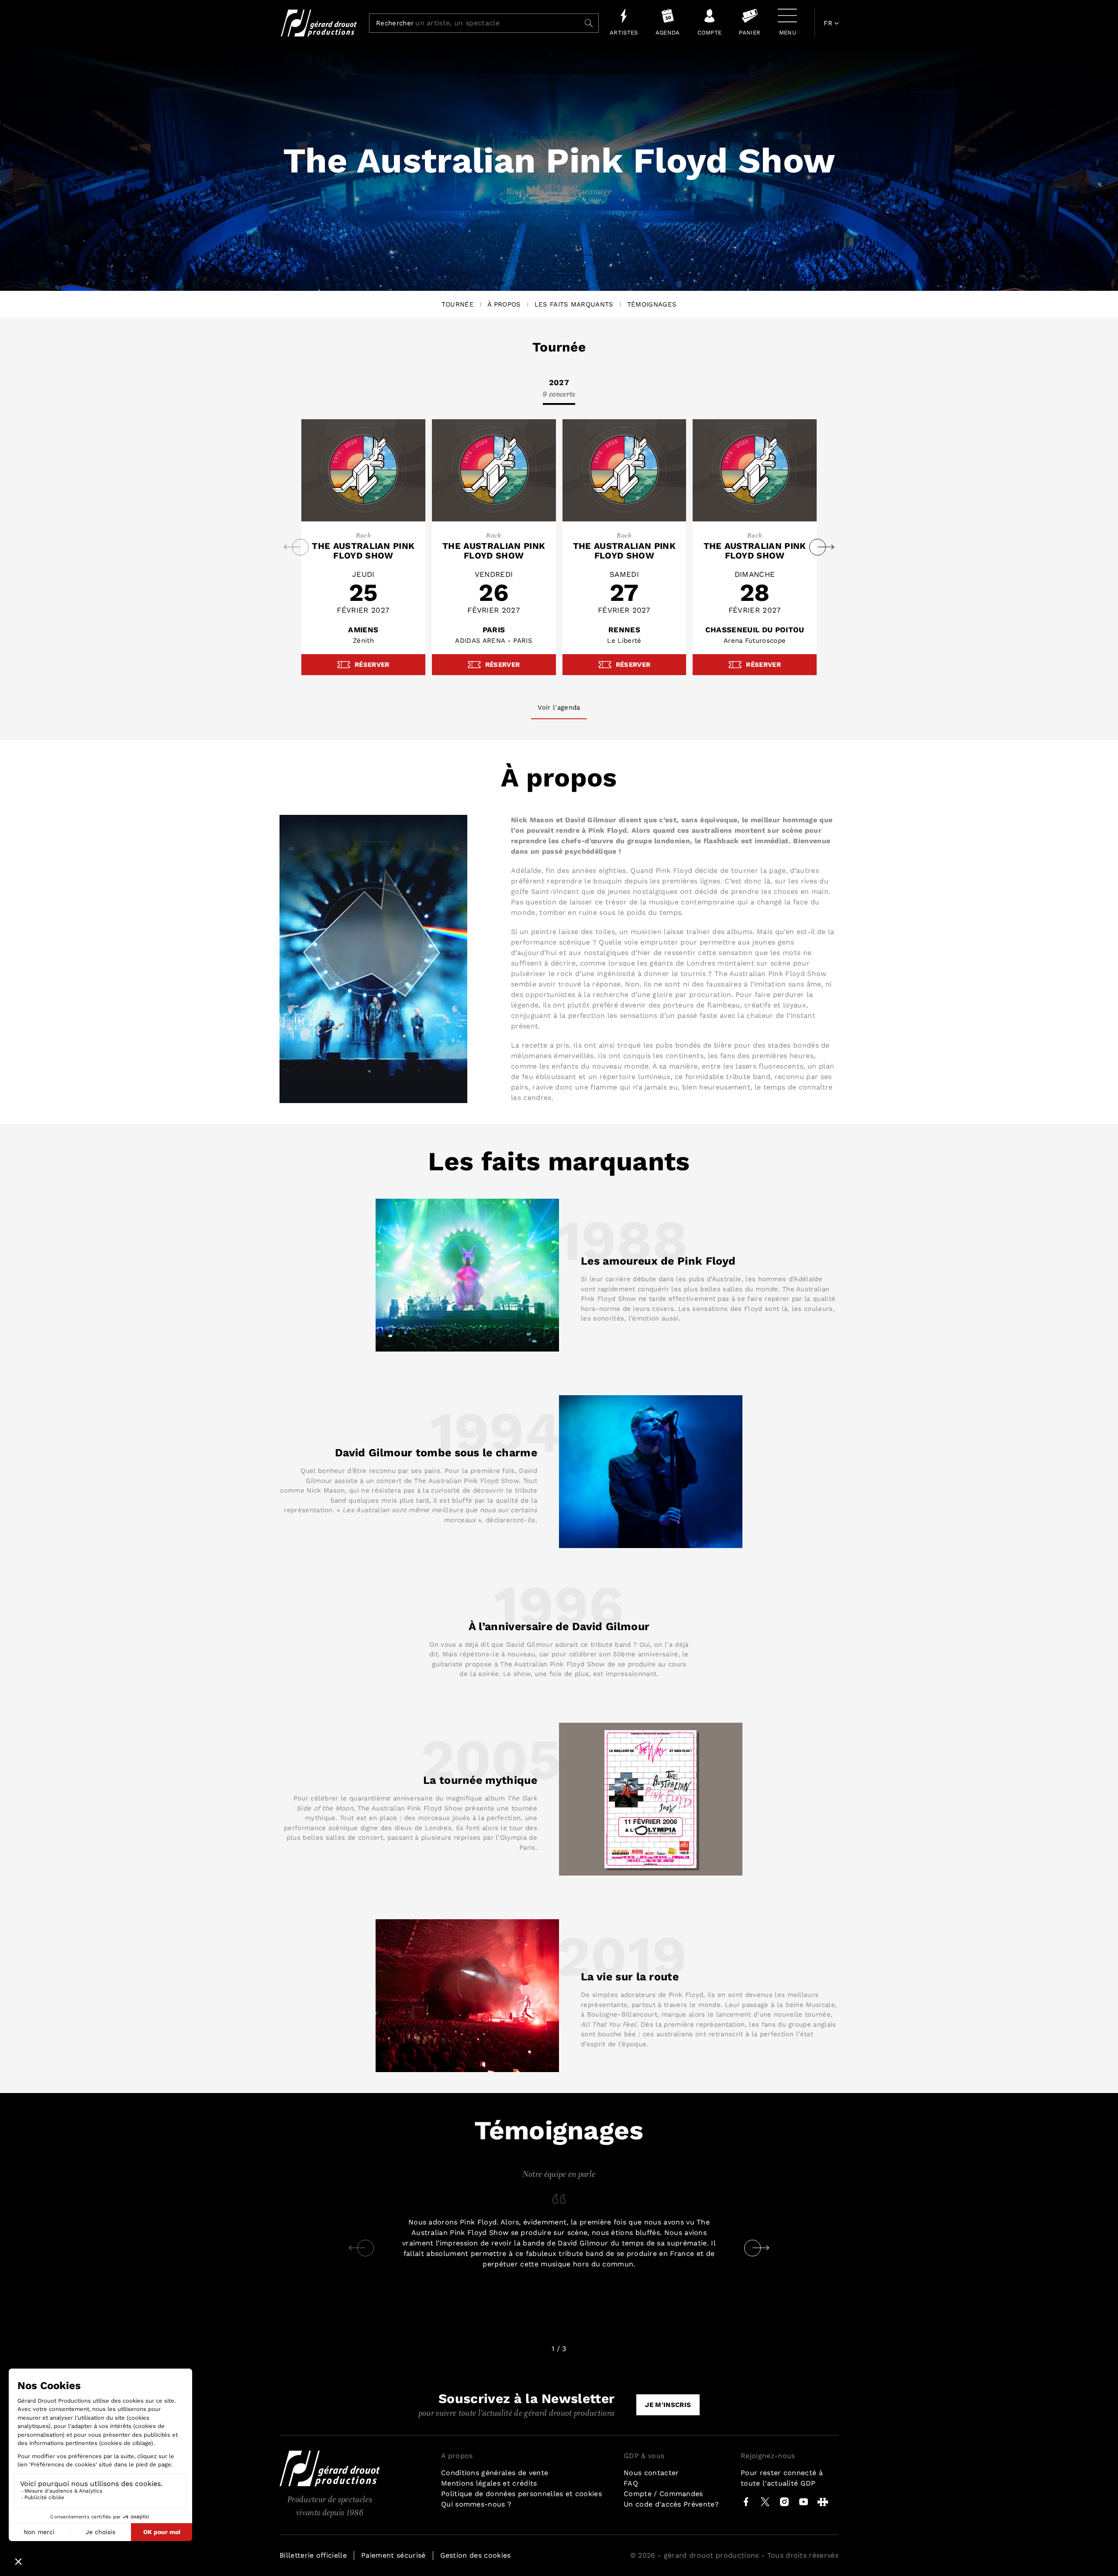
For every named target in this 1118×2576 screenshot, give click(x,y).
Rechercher (395, 24)
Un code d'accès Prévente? (671, 2504)
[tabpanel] (559, 547)
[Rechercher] (589, 23)
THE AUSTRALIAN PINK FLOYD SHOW (363, 551)
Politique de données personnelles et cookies (521, 2494)
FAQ (631, 2483)
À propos (504, 304)
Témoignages (652, 304)
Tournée (458, 304)
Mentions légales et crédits (489, 2483)
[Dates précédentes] (292, 547)
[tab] (559, 391)
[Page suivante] (761, 2248)
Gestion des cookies (476, 2555)
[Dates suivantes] (826, 547)
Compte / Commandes (663, 2494)
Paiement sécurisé (393, 2555)
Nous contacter (651, 2473)
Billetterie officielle (313, 2555)
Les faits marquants (574, 304)
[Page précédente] (357, 2248)
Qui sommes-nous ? (476, 2504)
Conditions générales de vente (495, 2473)
